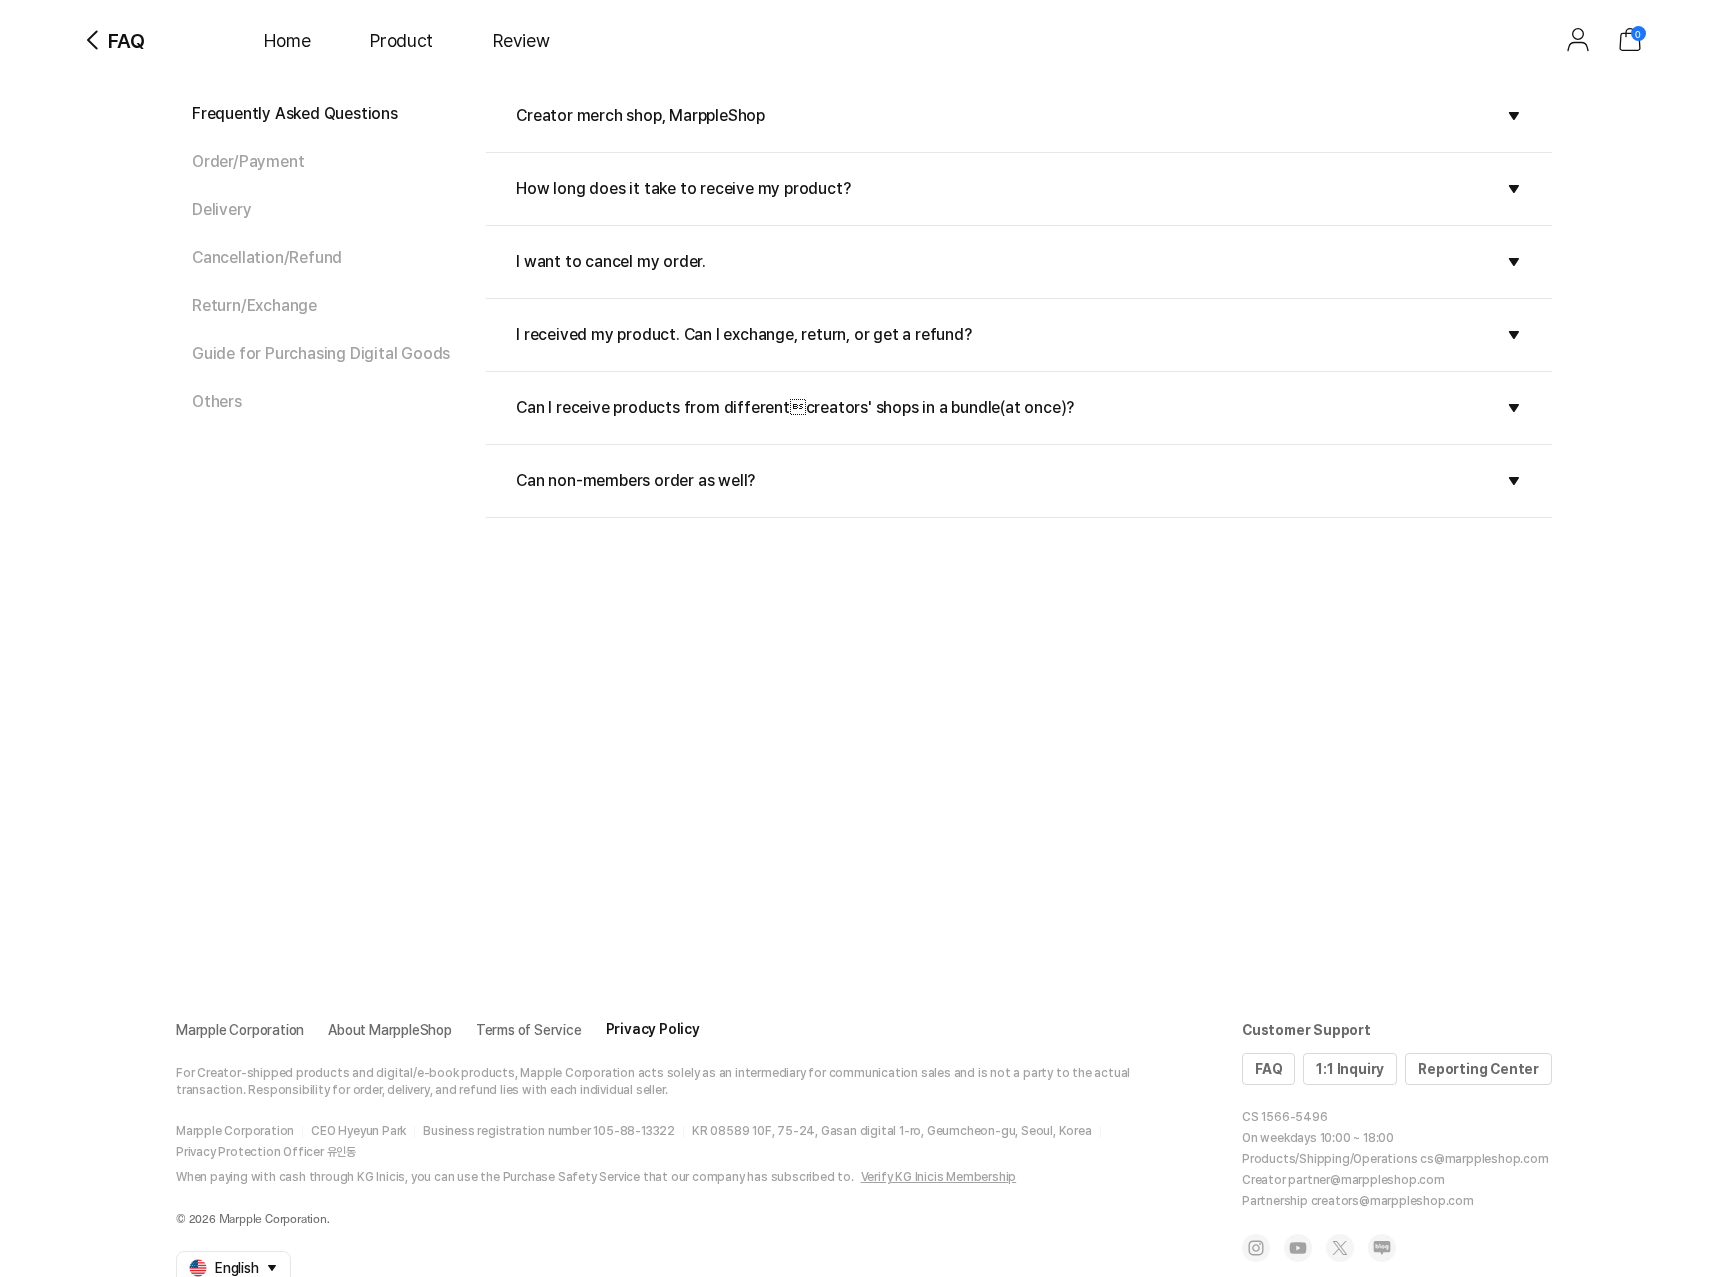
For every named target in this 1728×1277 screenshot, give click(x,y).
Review (521, 40)
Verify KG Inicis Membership (939, 1177)
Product (401, 40)
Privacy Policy (653, 1029)
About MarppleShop (390, 1030)
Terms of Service (529, 1030)
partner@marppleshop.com (1366, 1180)
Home (287, 40)
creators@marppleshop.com (1392, 1201)
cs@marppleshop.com (1484, 1159)
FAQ (1268, 1069)
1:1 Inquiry (1350, 1069)
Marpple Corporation (240, 1030)
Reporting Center (1478, 1069)
